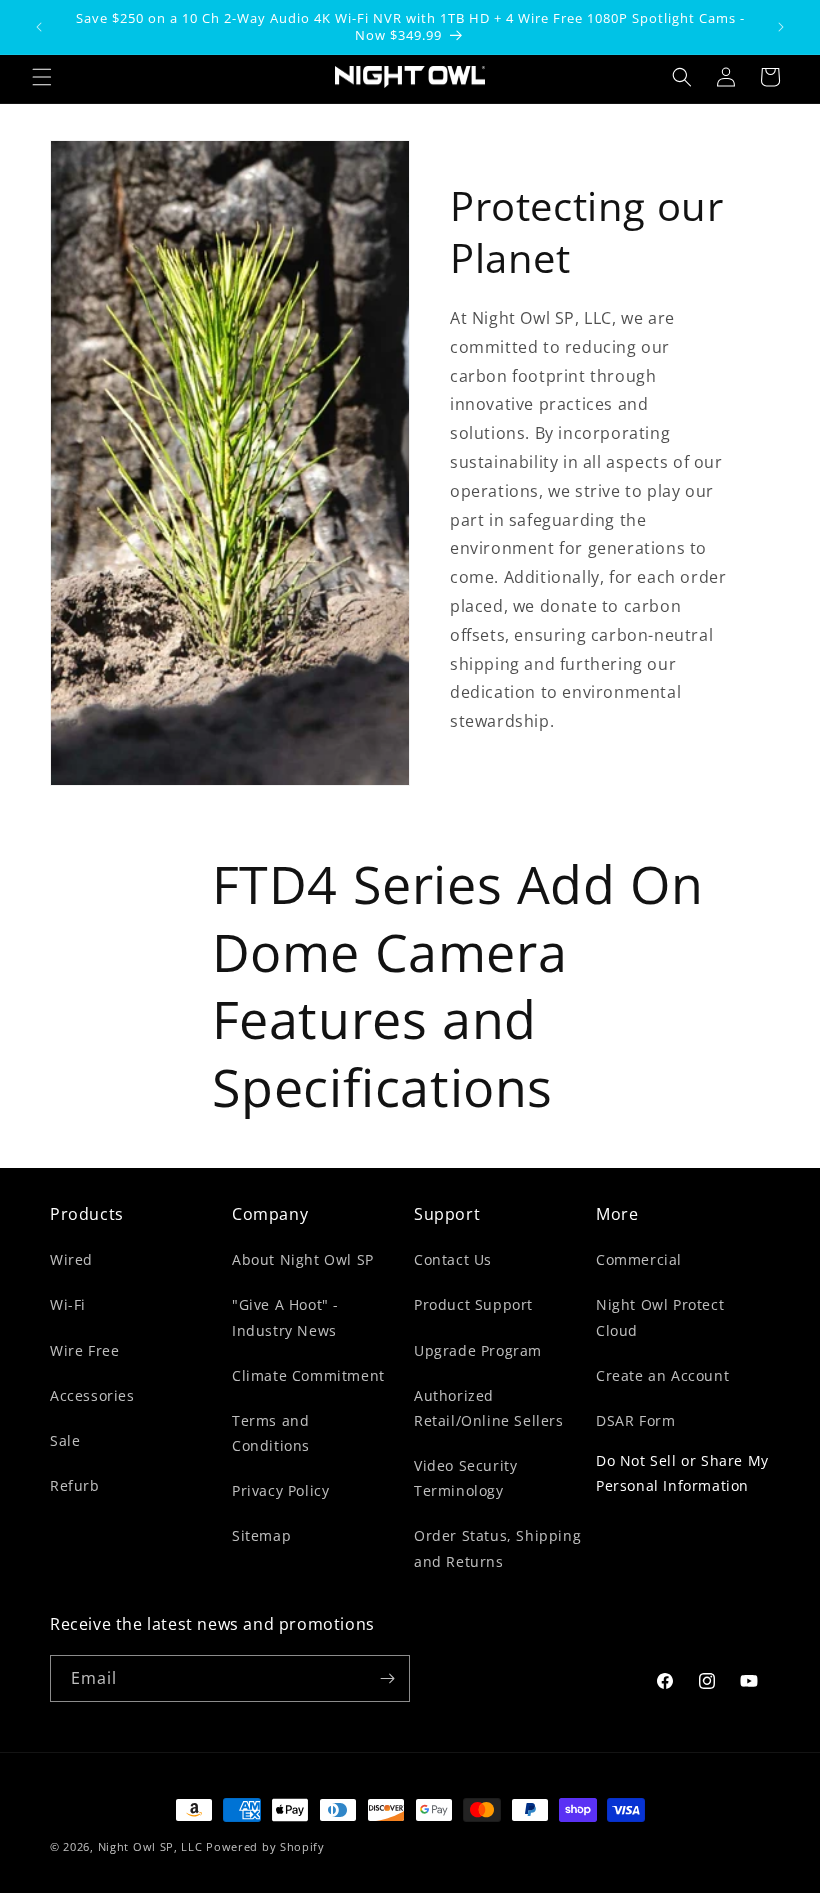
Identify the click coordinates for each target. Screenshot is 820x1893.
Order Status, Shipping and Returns (497, 1548)
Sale (65, 1440)
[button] (42, 77)
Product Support (473, 1304)
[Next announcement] (781, 27)
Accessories (92, 1395)
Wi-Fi (68, 1304)
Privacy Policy (280, 1490)
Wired (71, 1259)
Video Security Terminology (465, 1478)
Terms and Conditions (271, 1433)
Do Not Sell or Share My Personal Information (682, 1473)
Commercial (639, 1259)
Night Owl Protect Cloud (660, 1317)
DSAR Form (635, 1420)
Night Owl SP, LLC (150, 1846)
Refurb (75, 1485)
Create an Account (662, 1375)
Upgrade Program (478, 1350)
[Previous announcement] (39, 27)
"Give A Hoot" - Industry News (285, 1317)
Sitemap (261, 1535)
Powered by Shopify (265, 1846)
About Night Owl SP (303, 1259)
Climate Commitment (308, 1375)
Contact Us (453, 1259)
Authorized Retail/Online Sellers (489, 1408)
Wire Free (84, 1350)
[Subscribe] (387, 1678)
